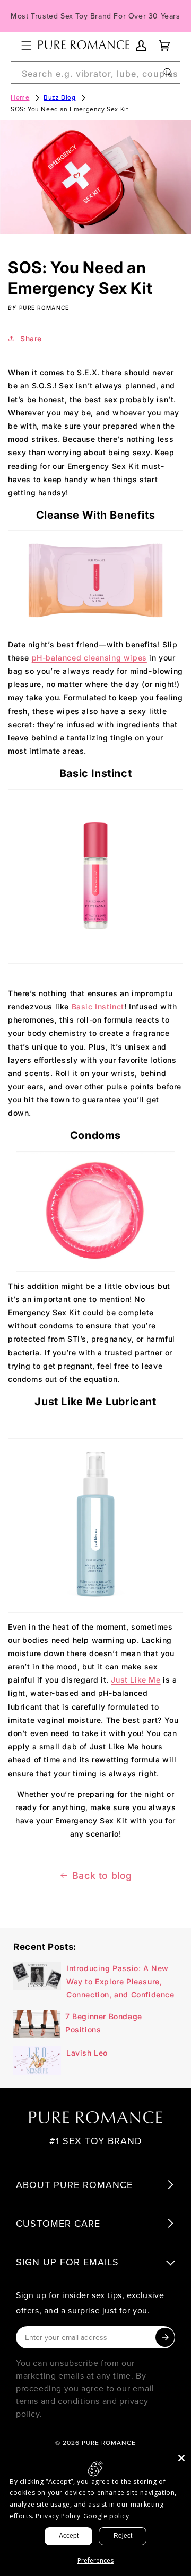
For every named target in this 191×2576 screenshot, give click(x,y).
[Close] (181, 2458)
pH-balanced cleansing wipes (89, 658)
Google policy (106, 2516)
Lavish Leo (87, 2053)
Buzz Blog (59, 97)
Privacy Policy (58, 2516)
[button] (27, 46)
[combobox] (95, 73)
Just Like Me (136, 1680)
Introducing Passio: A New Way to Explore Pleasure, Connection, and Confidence (120, 1981)
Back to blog (102, 1875)
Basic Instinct (98, 1006)
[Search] (168, 73)
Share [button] (31, 338)
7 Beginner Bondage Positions (104, 2023)
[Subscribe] (165, 2337)
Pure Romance (109, 2442)
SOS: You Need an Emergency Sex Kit (70, 109)
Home (20, 97)
